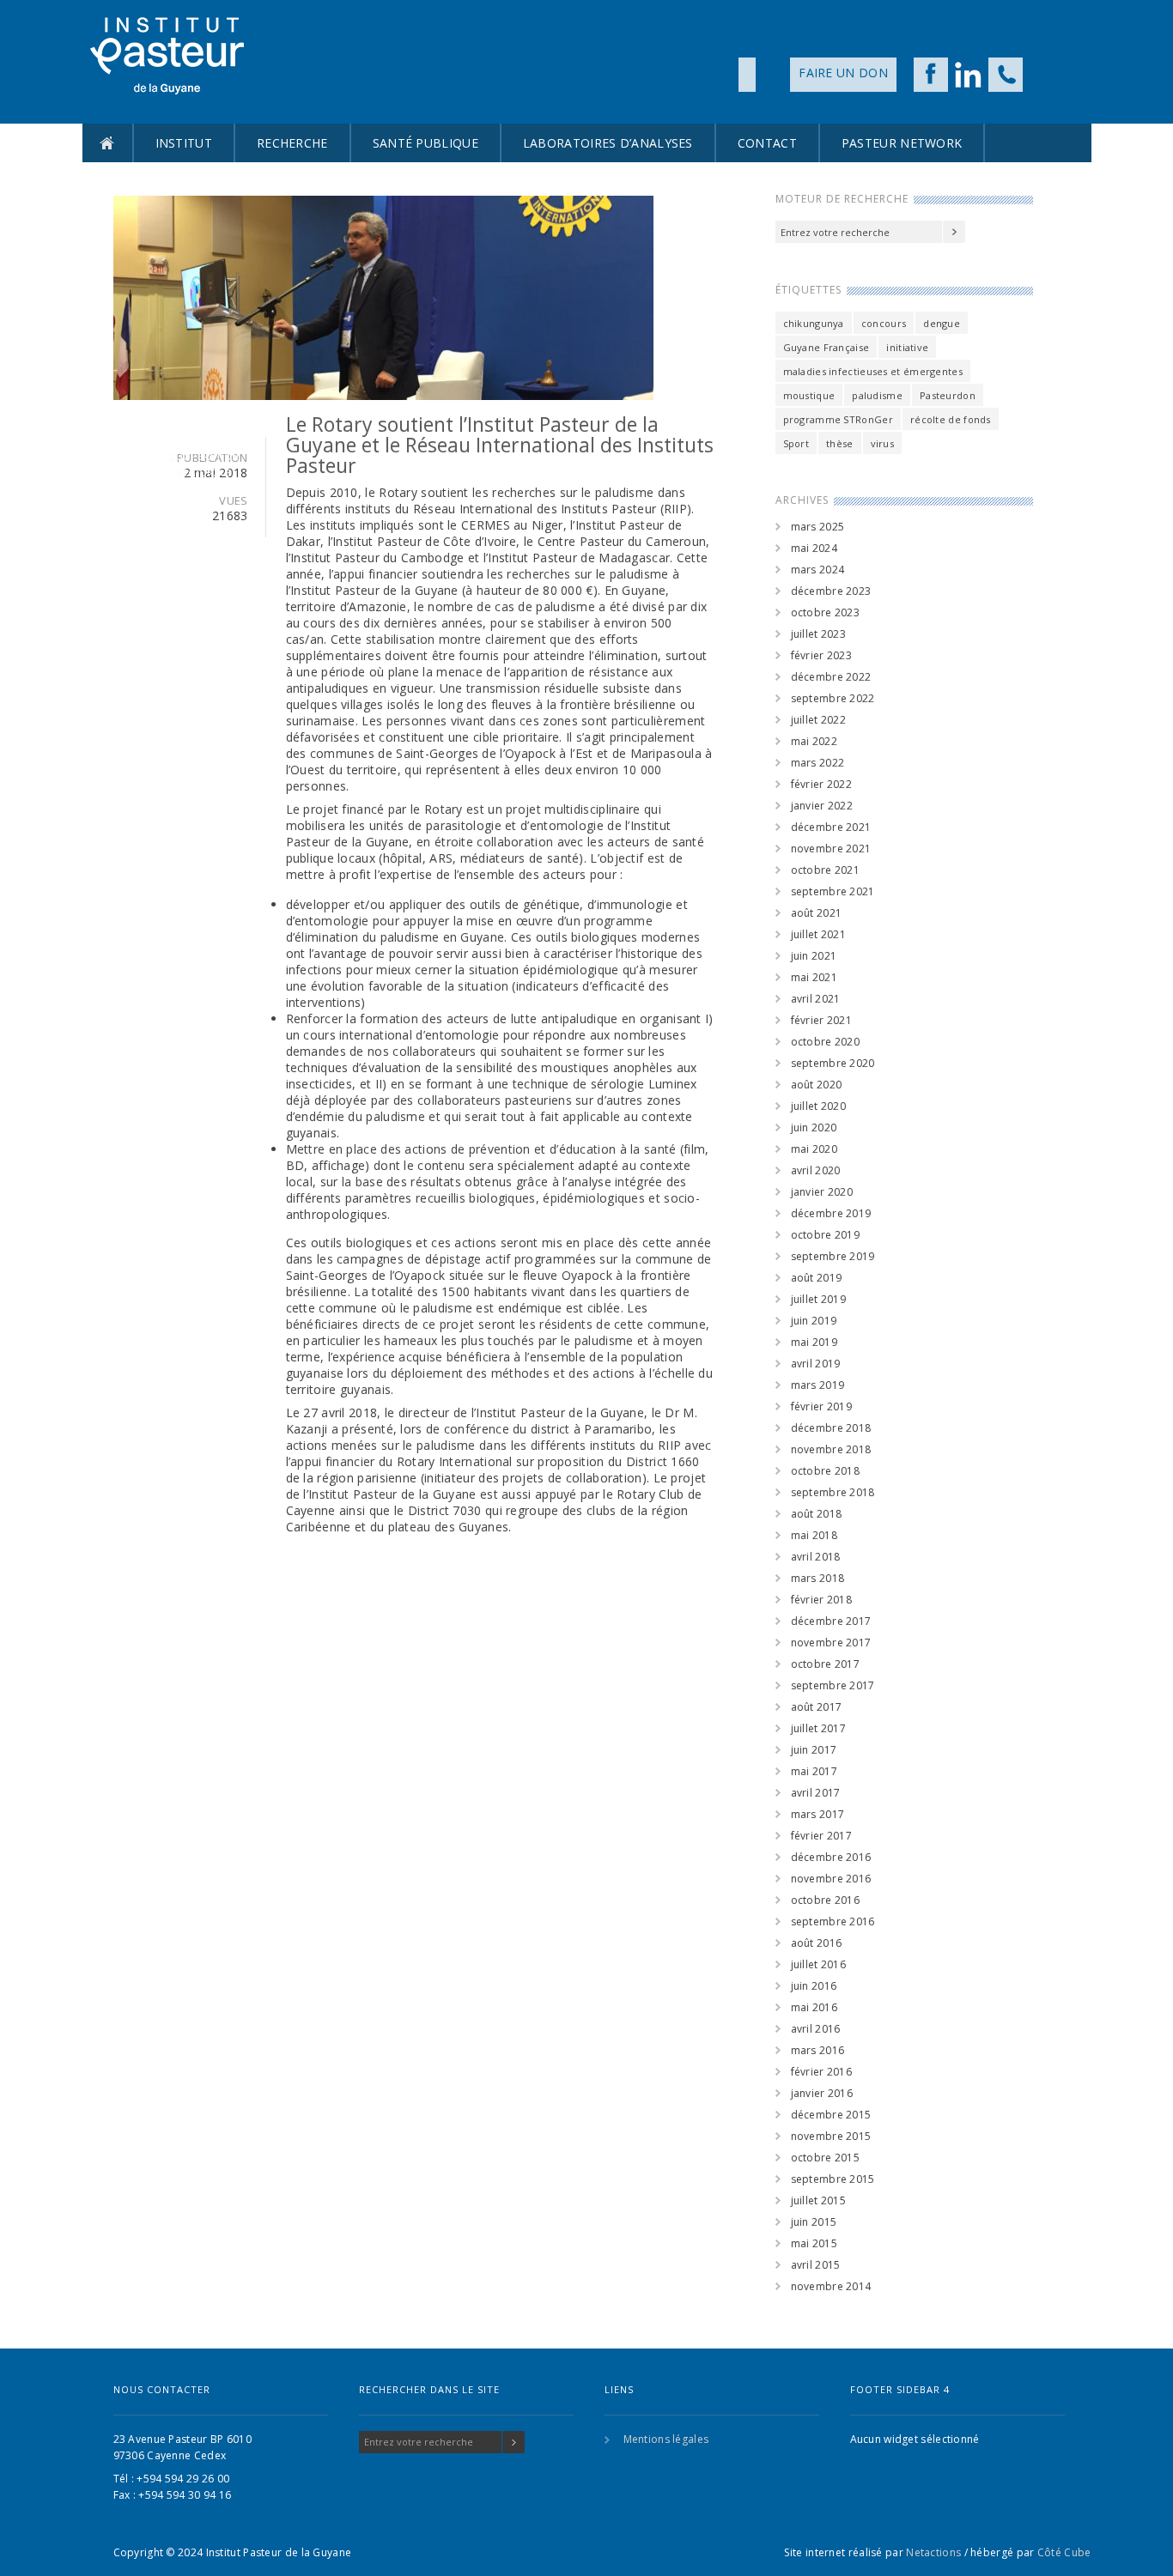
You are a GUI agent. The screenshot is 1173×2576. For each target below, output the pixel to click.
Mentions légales (666, 2439)
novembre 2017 (831, 1643)
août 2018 (817, 1514)
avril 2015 (816, 2265)
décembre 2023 (831, 591)
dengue (942, 323)
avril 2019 (816, 1364)
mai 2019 (814, 1342)
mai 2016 (814, 2007)
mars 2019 (818, 1385)
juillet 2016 (819, 1964)
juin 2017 (814, 1750)
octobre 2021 (826, 870)
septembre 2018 (833, 1492)
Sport (796, 443)
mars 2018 (818, 1578)
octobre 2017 (826, 1664)
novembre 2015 (831, 2136)
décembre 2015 (831, 2115)
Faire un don (843, 73)
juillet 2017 (819, 1728)
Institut (184, 143)
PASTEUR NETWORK (902, 143)
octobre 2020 (826, 1042)
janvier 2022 (822, 806)
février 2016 (822, 2072)
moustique (809, 395)
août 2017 (817, 1707)
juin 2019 (814, 1321)
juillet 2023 (819, 634)
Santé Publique (425, 143)
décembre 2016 (831, 1857)
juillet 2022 (819, 720)
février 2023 (822, 655)
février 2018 (822, 1600)
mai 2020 (814, 1149)
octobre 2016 (826, 1900)
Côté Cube (1064, 2552)
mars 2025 (818, 527)
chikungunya (814, 323)
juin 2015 (814, 2222)
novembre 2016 (831, 1879)
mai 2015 (814, 2243)
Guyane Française (827, 347)
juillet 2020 (819, 1106)
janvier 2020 (822, 1192)
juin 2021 (814, 956)
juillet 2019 (819, 1299)
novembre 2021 (831, 849)
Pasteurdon (948, 395)
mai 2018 (814, 1535)
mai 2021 (814, 977)
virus (883, 443)
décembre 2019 (831, 1213)
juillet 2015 (819, 2200)
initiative (907, 347)
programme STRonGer (838, 419)
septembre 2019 (833, 1256)
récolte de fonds (951, 419)
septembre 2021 (833, 891)
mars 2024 (818, 570)
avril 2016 (816, 2029)
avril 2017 (816, 1793)
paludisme (877, 395)
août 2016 (817, 1943)
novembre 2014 (831, 2286)
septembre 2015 (833, 2179)
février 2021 (822, 1020)
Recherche (292, 143)
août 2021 (817, 913)
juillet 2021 (819, 934)
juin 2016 (814, 1986)
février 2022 (822, 784)
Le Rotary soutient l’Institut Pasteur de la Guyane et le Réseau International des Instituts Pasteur (500, 445)
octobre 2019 (826, 1235)
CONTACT (767, 143)
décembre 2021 (831, 827)
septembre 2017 (833, 1685)
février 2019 (822, 1406)
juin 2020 (814, 1127)
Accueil (107, 143)
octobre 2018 (826, 1471)
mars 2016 (818, 2050)
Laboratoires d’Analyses (608, 143)
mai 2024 (814, 548)
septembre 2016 (833, 1921)
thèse (840, 443)
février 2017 (822, 1836)
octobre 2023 (826, 612)
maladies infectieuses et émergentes (873, 371)
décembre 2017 (831, 1621)
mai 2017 (814, 1771)
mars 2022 (818, 763)
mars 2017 (818, 1814)
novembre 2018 (831, 1449)
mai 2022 (814, 741)
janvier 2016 (822, 2093)
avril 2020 (816, 1170)
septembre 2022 (833, 698)
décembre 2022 (831, 677)
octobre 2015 (826, 2158)
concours (884, 323)
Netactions (933, 2552)
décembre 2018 (831, 1428)
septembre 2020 (833, 1063)
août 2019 (817, 1278)
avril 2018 (816, 1557)
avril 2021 (816, 999)
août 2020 (817, 1085)
